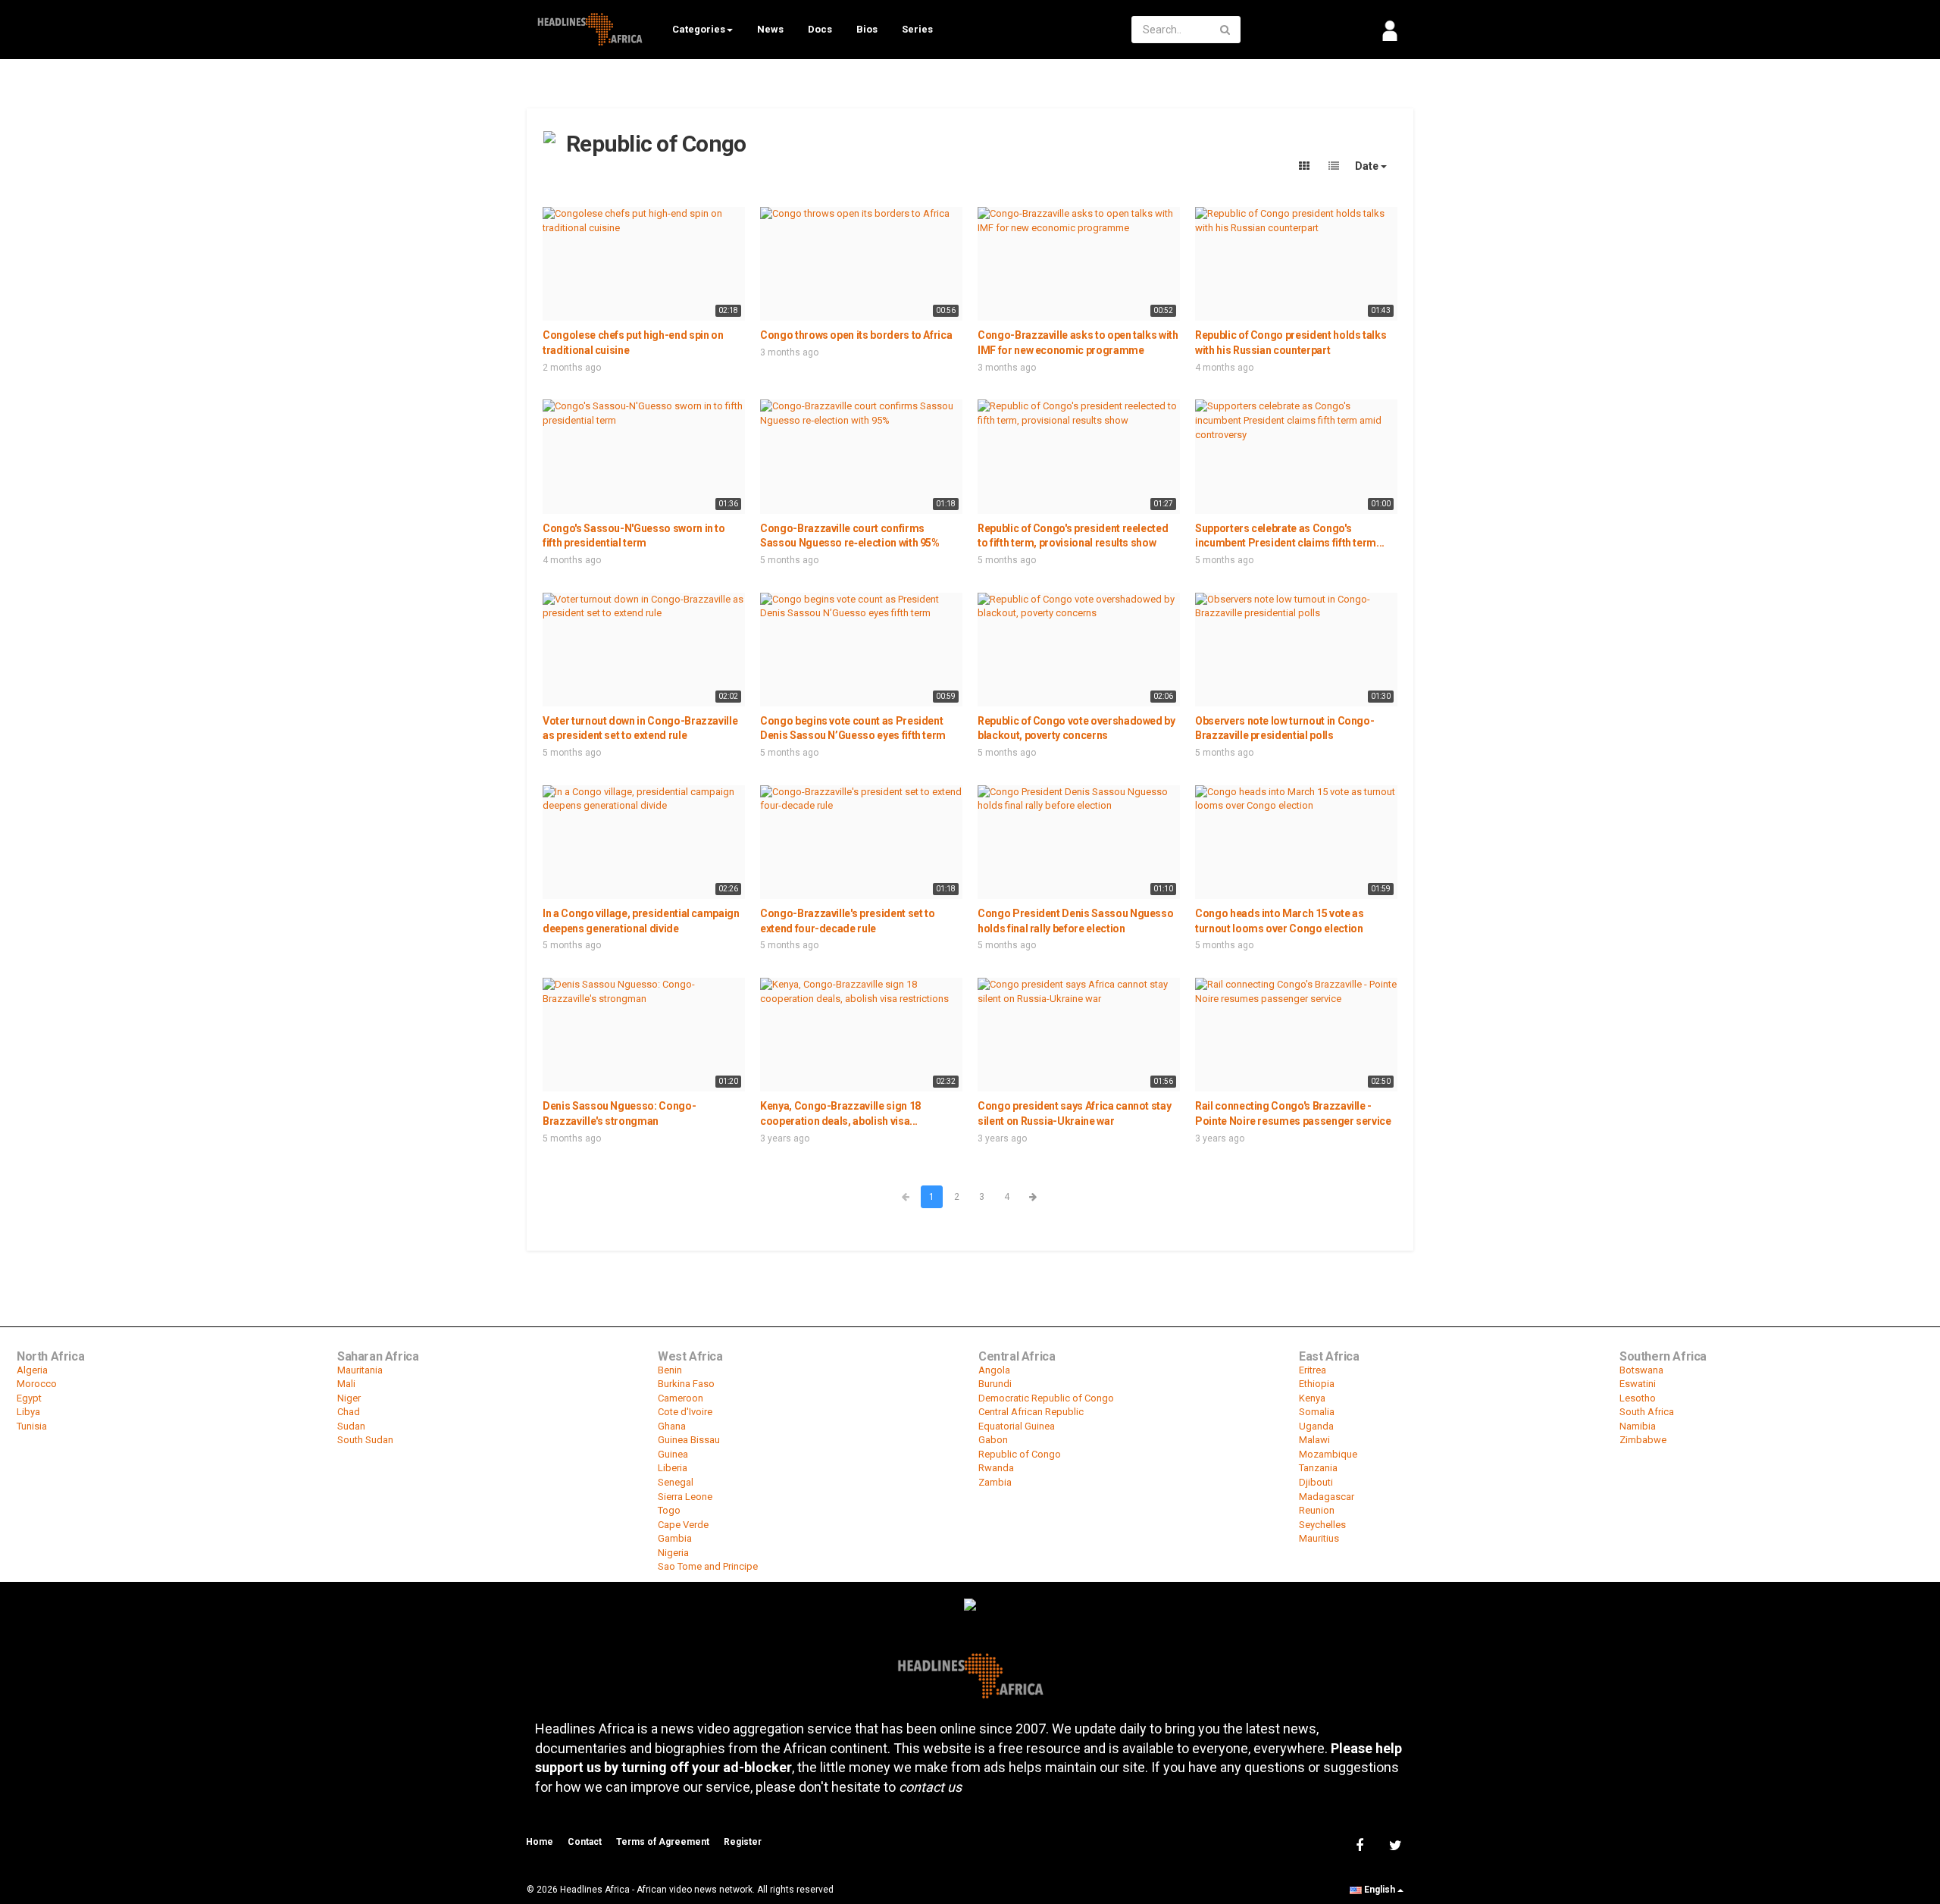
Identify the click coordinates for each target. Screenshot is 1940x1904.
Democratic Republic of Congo (1046, 1398)
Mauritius (1319, 1538)
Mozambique (1328, 1454)
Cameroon (681, 1398)
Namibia (1638, 1426)
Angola (994, 1370)
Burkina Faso (686, 1384)
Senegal (676, 1482)
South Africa (1647, 1412)
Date (1368, 166)
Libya (28, 1412)
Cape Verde (683, 1525)
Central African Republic (1031, 1412)
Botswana (1641, 1370)
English (1380, 1890)
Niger (349, 1398)
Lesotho (1638, 1398)
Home (540, 1842)
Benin (670, 1370)
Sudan (351, 1426)
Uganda (1316, 1426)
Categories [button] (699, 29)
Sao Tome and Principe (708, 1566)
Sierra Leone (685, 1497)
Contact (585, 1842)
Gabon (993, 1440)
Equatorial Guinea (1017, 1426)
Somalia (1317, 1412)
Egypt (29, 1398)
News (770, 29)
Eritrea (1313, 1370)
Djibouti (1316, 1482)
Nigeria (673, 1553)
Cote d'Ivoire (685, 1412)
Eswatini (1638, 1384)
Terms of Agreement (663, 1842)
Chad (349, 1412)
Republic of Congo (1020, 1454)
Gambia (675, 1538)
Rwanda (996, 1468)
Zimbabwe (1643, 1440)
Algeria (32, 1370)
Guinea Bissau (689, 1440)
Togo (669, 1510)
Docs (820, 29)
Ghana (672, 1426)
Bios (867, 29)
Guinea (673, 1454)
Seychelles (1322, 1525)
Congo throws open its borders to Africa (856, 335)
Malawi (1314, 1440)
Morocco (37, 1384)
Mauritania (360, 1370)
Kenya (1312, 1398)
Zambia (995, 1482)
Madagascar (1327, 1497)
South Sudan (365, 1440)
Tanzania (1318, 1468)
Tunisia (32, 1426)
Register (743, 1842)
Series (917, 29)
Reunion (1317, 1510)
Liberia (673, 1468)
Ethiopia (1317, 1384)
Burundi (995, 1384)
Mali (346, 1384)
